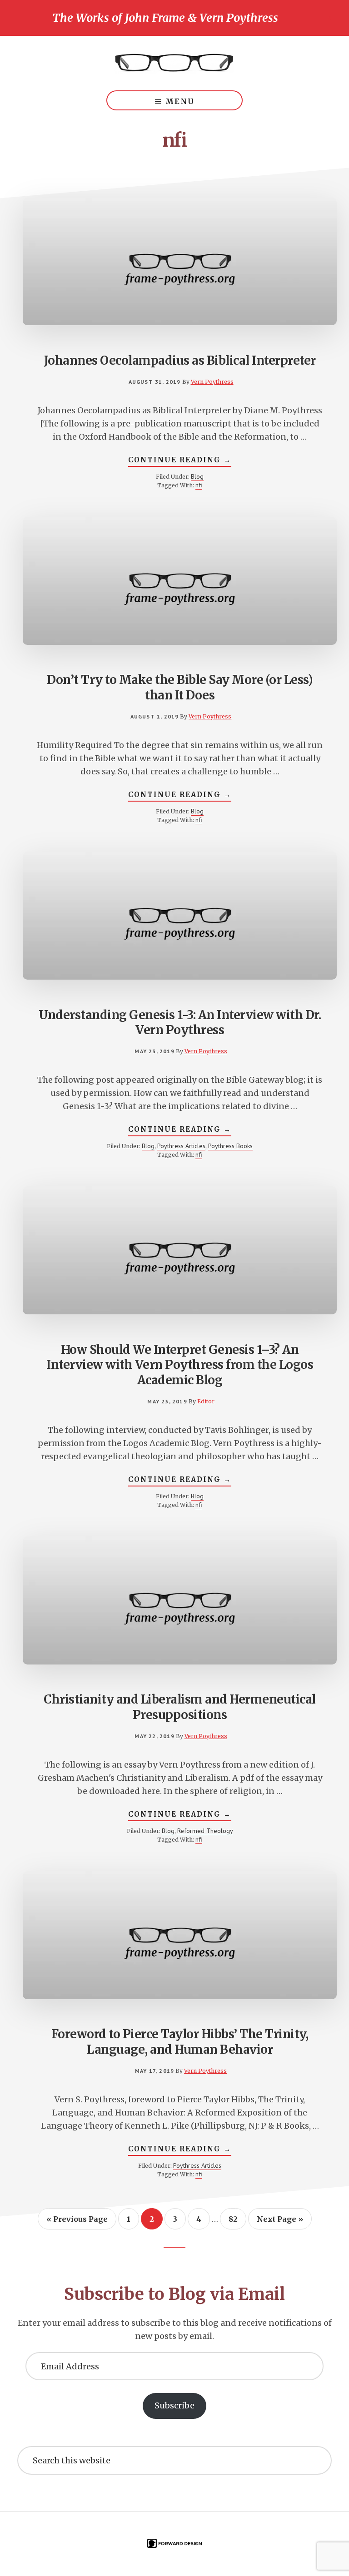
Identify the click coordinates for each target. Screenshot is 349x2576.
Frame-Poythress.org (174, 63)
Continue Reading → (180, 461)
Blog (197, 476)
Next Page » (280, 2222)
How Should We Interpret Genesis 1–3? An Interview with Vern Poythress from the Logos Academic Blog (180, 1365)
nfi (199, 485)
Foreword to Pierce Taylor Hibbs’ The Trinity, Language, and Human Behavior (180, 2042)
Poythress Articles (181, 1146)
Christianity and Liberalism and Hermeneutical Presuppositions (180, 1707)
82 (237, 2219)
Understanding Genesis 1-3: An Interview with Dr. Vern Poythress (180, 1023)
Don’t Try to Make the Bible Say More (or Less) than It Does (180, 687)
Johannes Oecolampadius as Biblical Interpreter (180, 360)
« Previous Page (77, 2222)
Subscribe (174, 2405)
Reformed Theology (205, 1831)
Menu (180, 101)
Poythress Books (230, 1146)
